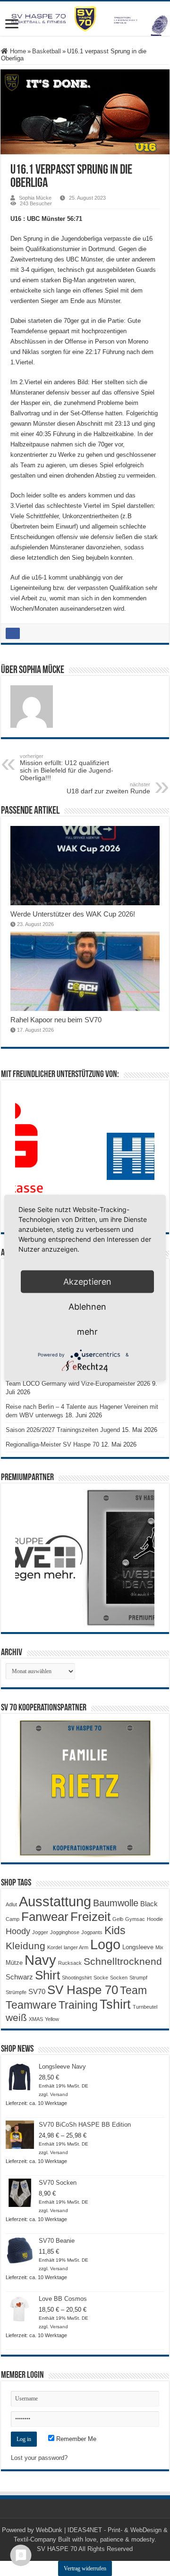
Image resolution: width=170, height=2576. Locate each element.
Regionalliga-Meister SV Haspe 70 (52, 1444)
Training (78, 2005)
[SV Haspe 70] (85, 19)
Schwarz (19, 1977)
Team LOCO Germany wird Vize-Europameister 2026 (78, 1384)
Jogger (40, 1932)
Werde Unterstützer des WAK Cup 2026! (73, 914)
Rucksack (70, 1963)
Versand (59, 2094)
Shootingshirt (77, 1978)
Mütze (14, 1963)
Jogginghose (65, 1932)
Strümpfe (16, 1992)
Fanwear (45, 1917)
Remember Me (75, 2439)
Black (149, 1904)
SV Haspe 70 (83, 1990)
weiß (16, 2018)
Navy (40, 1960)
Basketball (47, 51)
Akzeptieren (87, 1282)
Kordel (55, 1947)
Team (133, 1991)
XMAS (36, 2019)
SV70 (37, 1991)
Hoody (18, 1931)
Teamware (31, 2005)
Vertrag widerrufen (85, 2568)
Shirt (47, 1975)
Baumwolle (116, 1903)
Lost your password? (39, 2458)
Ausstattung (55, 1901)
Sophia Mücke (35, 198)
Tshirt (115, 2004)
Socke (101, 1978)
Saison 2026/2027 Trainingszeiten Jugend (63, 1430)
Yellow (52, 2019)
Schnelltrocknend (123, 1961)
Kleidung (25, 1946)
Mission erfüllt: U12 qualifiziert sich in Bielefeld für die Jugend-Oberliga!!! (67, 767)
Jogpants (92, 1932)
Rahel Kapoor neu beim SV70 (56, 1020)
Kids (115, 1930)
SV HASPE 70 (57, 2549)
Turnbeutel (145, 2007)
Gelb (118, 1919)
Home (17, 51)
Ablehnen (87, 1307)
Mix (159, 1947)
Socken (119, 1978)
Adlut (11, 1904)
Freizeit (90, 1917)
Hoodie (155, 1919)
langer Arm (76, 1947)
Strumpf (138, 1978)
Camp (13, 1919)
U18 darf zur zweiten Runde (108, 788)
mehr (87, 1332)
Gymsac (135, 1919)
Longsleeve (138, 1947)
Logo (105, 1945)
